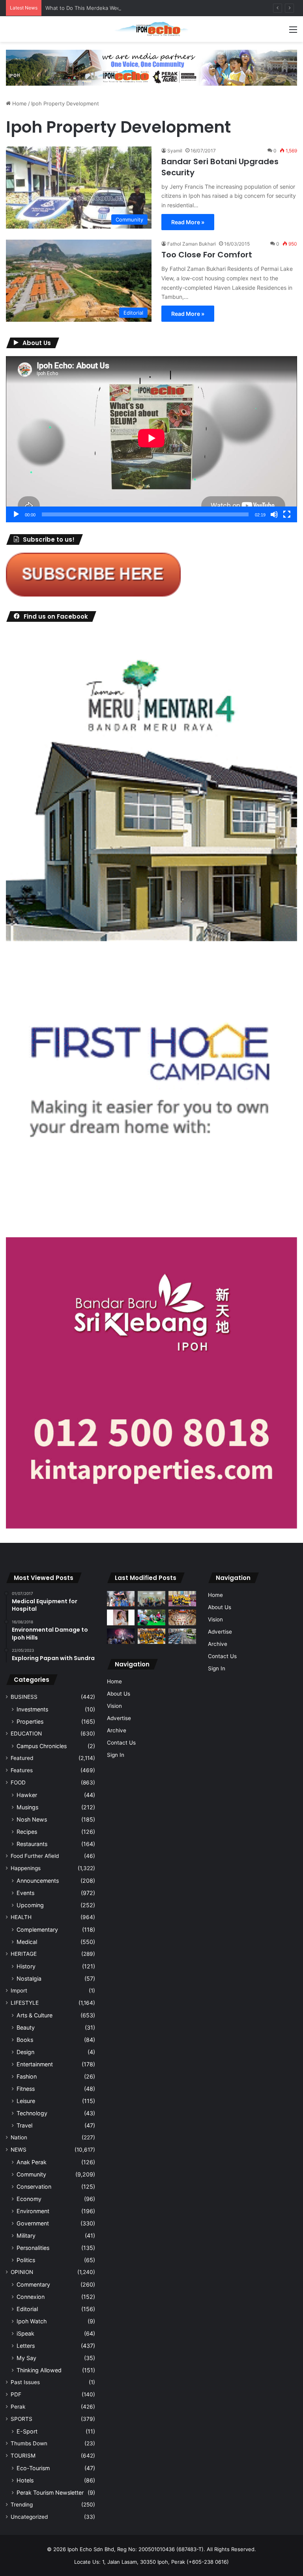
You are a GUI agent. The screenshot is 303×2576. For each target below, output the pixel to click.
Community (31, 2174)
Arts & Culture (35, 2015)
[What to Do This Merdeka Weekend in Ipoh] (121, 1636)
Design (25, 2052)
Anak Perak (32, 2162)
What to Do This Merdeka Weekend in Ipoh (98, 8)
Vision (114, 1706)
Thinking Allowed (39, 2370)
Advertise (119, 1718)
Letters (26, 2346)
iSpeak (25, 2333)
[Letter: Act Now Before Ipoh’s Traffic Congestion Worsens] (182, 1636)
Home (19, 103)
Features (22, 1770)
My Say (26, 2358)
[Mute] (274, 514)
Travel (24, 2125)
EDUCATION (26, 1734)
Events (25, 1893)
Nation (19, 2137)
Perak (18, 2407)
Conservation (34, 2187)
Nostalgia (29, 1978)
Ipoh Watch (32, 2321)
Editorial (27, 2309)
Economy (29, 2199)
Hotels (25, 2480)
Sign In (116, 1755)
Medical (27, 1942)
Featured (22, 1758)
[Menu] (293, 32)
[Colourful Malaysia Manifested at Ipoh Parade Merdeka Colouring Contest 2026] (182, 1617)
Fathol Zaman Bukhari (192, 244)
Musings (27, 1807)
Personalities (33, 2248)
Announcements (38, 1881)
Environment (33, 2211)
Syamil (175, 151)
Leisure (26, 2101)
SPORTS (22, 2419)
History (26, 1966)
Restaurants (32, 1844)
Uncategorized (29, 2517)
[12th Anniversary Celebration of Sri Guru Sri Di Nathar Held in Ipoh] (151, 1636)
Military (26, 2235)
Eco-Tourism (33, 2468)
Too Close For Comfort (207, 255)
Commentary (33, 2284)
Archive (117, 1730)
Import (19, 1991)
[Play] (16, 514)
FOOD (18, 1782)
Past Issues (25, 2382)
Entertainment (35, 2064)
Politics (26, 2260)
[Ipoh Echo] (151, 29)
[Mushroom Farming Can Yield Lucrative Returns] (151, 1599)
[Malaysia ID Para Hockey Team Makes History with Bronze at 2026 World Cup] (121, 1599)
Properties (30, 1721)
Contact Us (121, 1743)
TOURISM (23, 2456)
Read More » (188, 222)
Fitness (26, 2089)
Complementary (37, 1930)
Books (25, 2040)
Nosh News (32, 1819)
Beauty (26, 2027)
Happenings (26, 1868)
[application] (151, 439)
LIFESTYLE (25, 2003)
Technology (32, 2113)
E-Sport (27, 2431)
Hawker (27, 1795)
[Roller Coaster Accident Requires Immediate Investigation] (121, 1617)
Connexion (31, 2297)
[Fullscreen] (287, 514)
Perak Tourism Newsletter (50, 2493)
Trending (22, 2505)
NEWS (19, 2150)
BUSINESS (24, 1697)
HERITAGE (24, 1954)
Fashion (27, 2076)
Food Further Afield (35, 1856)
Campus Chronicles (42, 1746)
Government (33, 2223)
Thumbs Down (29, 2443)
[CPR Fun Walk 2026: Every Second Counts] (151, 1617)
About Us (119, 1694)
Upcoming (30, 1905)
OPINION (22, 2272)
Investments (32, 1709)
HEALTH (21, 1917)
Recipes (27, 1832)
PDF (16, 2394)
